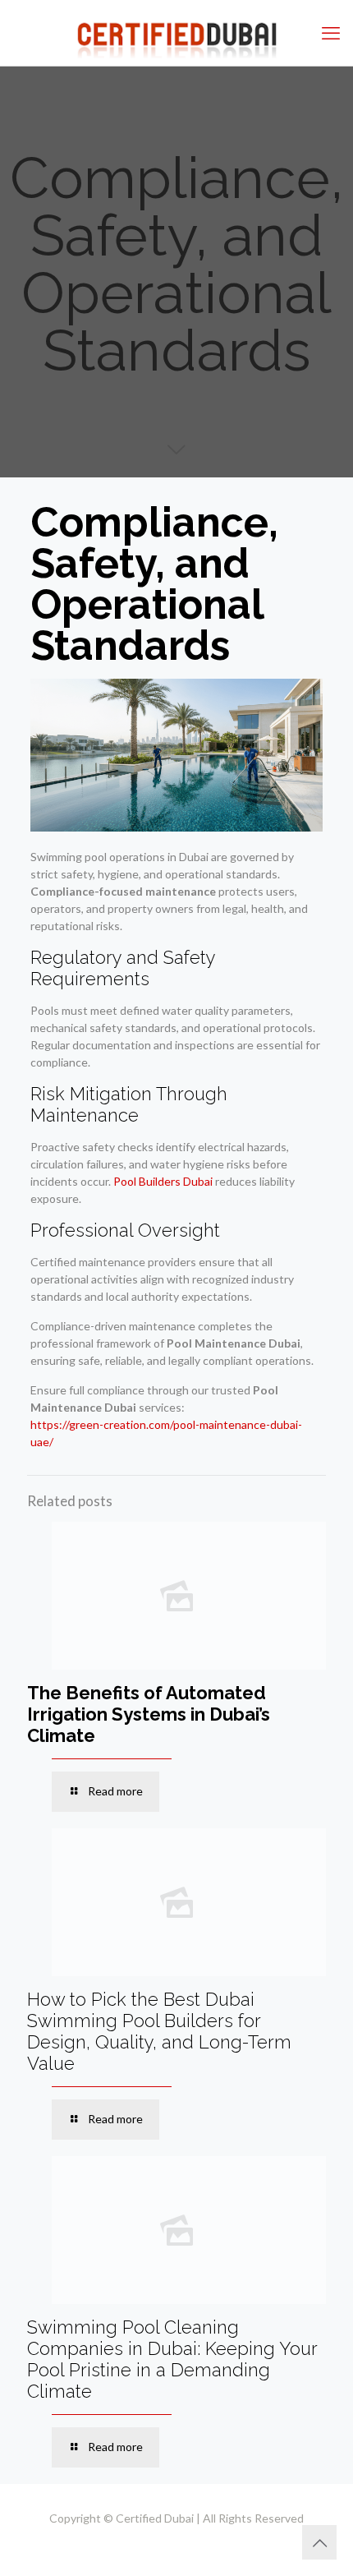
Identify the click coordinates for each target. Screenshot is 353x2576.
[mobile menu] (331, 33)
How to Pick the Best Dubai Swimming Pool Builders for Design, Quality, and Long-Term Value (159, 2031)
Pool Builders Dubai (163, 1181)
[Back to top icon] (319, 2542)
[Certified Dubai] (176, 33)
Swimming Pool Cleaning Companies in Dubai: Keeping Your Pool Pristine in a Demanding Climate (172, 2359)
